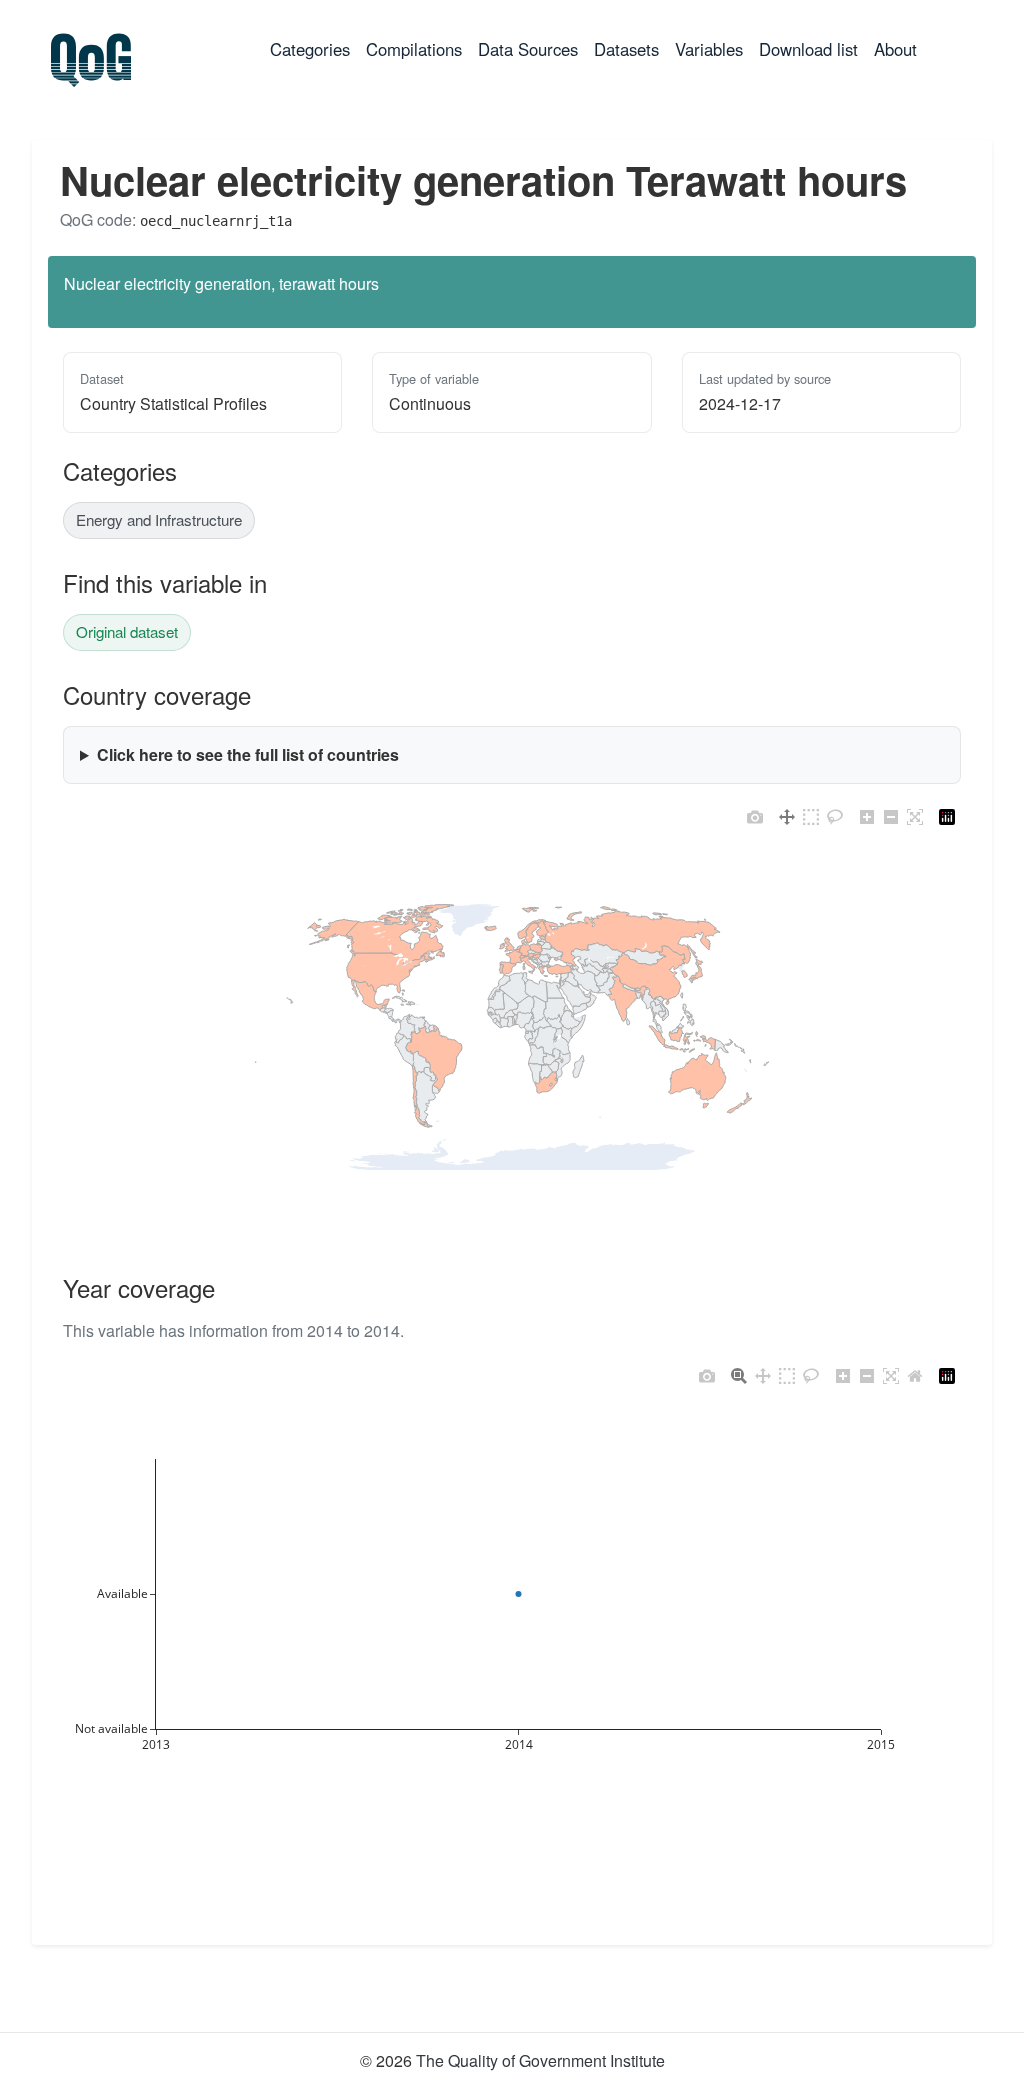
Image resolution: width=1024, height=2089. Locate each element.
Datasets (626, 49)
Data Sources (528, 49)
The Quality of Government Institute (540, 2060)
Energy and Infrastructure (159, 519)
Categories (314, 48)
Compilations (414, 49)
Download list (808, 49)
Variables (709, 49)
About (895, 49)
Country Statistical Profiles (173, 403)
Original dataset (127, 631)
